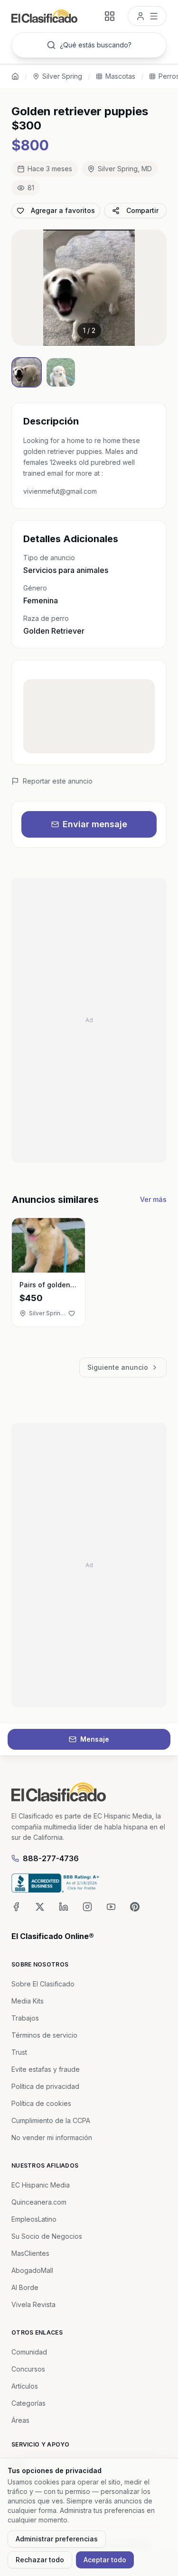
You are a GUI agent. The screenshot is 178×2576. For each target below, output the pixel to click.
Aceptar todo (105, 2560)
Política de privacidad (45, 2086)
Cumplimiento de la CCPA (51, 2120)
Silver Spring (62, 76)
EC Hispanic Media (41, 2185)
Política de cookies (41, 2103)
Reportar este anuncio (58, 781)
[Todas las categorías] (110, 16)
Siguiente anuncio (118, 1367)
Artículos (25, 2386)
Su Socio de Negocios (47, 2236)
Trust (19, 2052)
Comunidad (29, 2352)
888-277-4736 (51, 1858)
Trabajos (25, 2018)
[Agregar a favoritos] (72, 1313)
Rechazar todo (40, 2560)
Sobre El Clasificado (43, 1984)
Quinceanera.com (39, 2202)
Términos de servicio (44, 2035)
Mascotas (120, 76)
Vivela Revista (33, 2304)
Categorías (28, 2403)
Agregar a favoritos (63, 210)
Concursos (28, 2369)
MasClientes (30, 2253)
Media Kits (28, 2001)
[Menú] (147, 16)
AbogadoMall (32, 2270)
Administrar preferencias (57, 2539)
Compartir (142, 210)
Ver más (153, 1199)
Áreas (20, 2420)
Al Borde (25, 2287)
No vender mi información (52, 2137)
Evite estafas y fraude (46, 2069)
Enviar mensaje (95, 824)
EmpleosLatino (34, 2219)
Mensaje (95, 1739)
